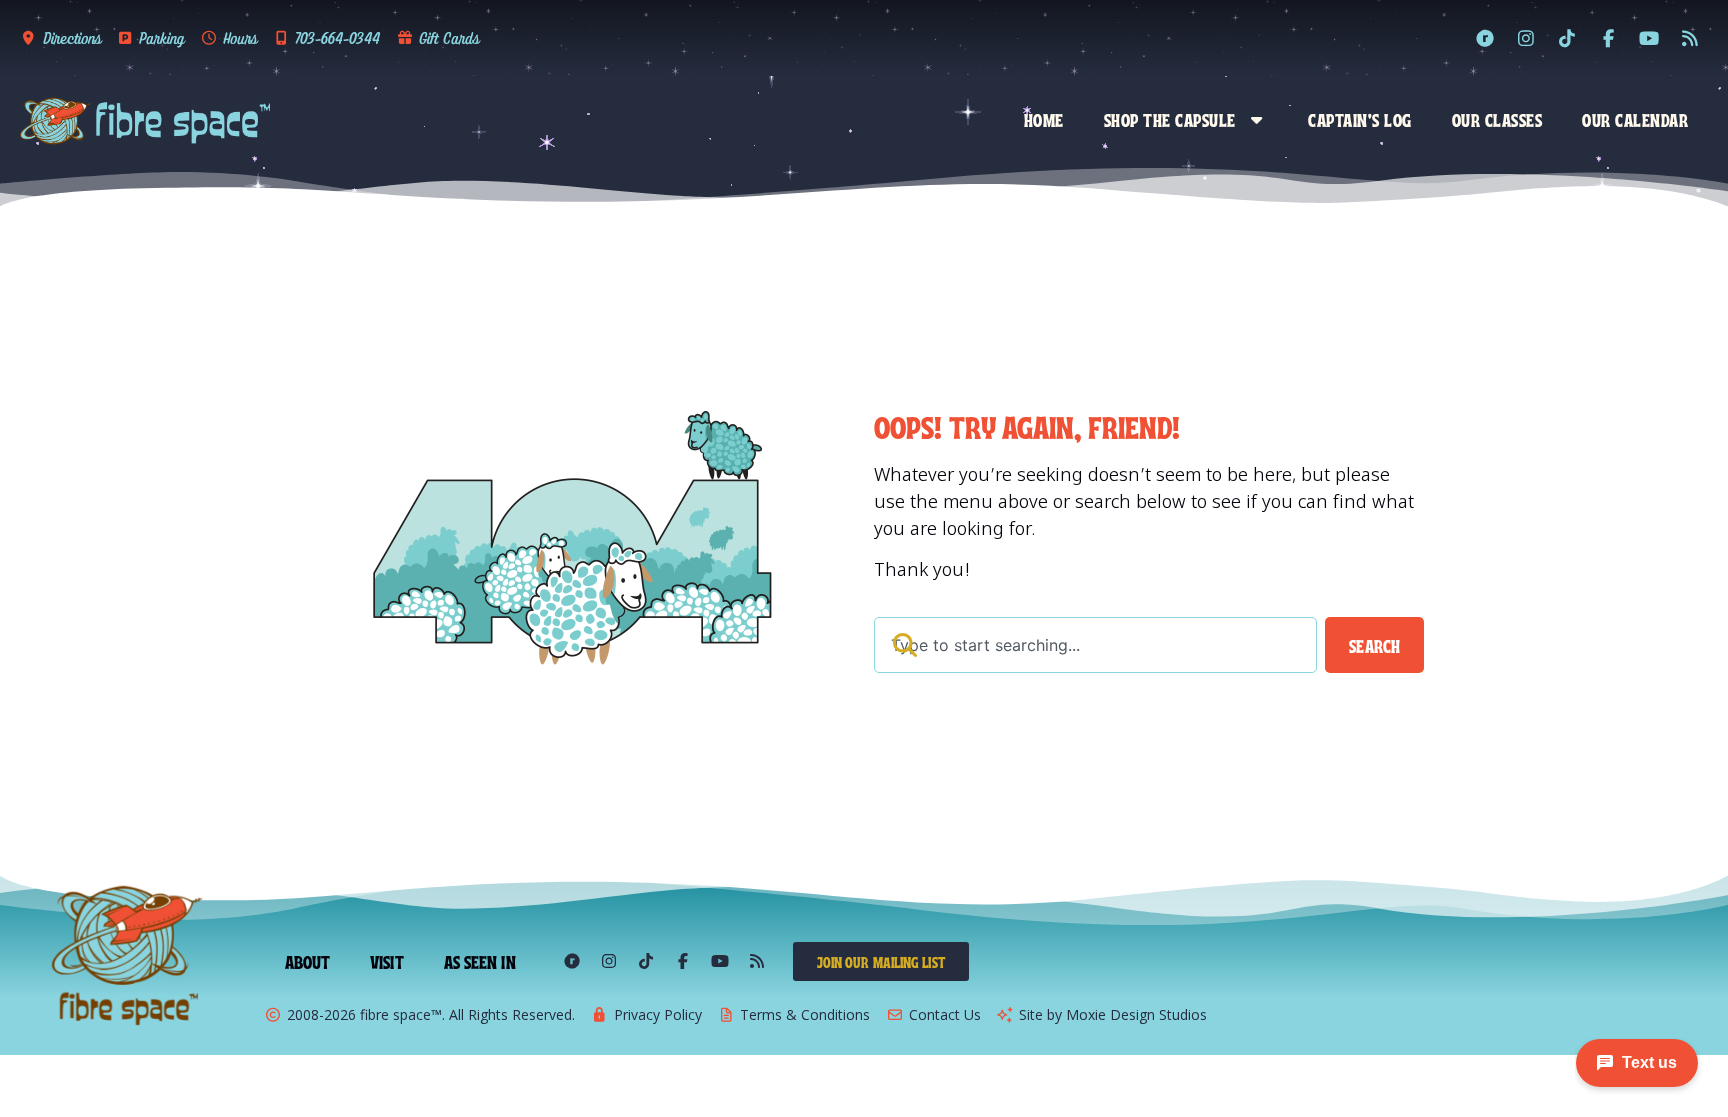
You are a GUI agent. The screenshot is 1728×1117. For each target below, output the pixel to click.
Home (1044, 119)
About (308, 961)
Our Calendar (1635, 119)
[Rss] (1690, 38)
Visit (387, 961)
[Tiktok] (1567, 38)
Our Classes (1497, 119)
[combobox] (1095, 645)
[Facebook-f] (1608, 38)
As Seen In (480, 961)
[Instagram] (1526, 38)
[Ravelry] (1485, 38)
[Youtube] (1649, 38)
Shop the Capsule (1170, 119)
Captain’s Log (1360, 119)
